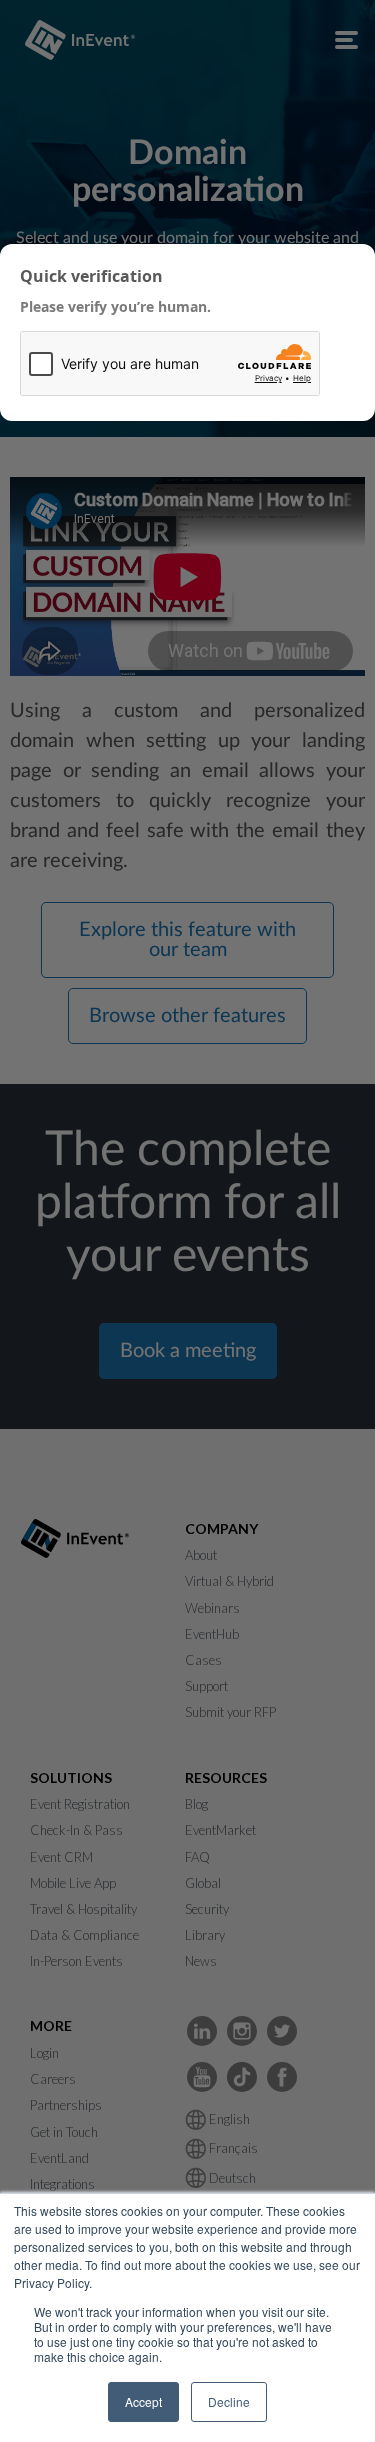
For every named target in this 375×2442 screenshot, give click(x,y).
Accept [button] (143, 2401)
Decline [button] (229, 2401)
